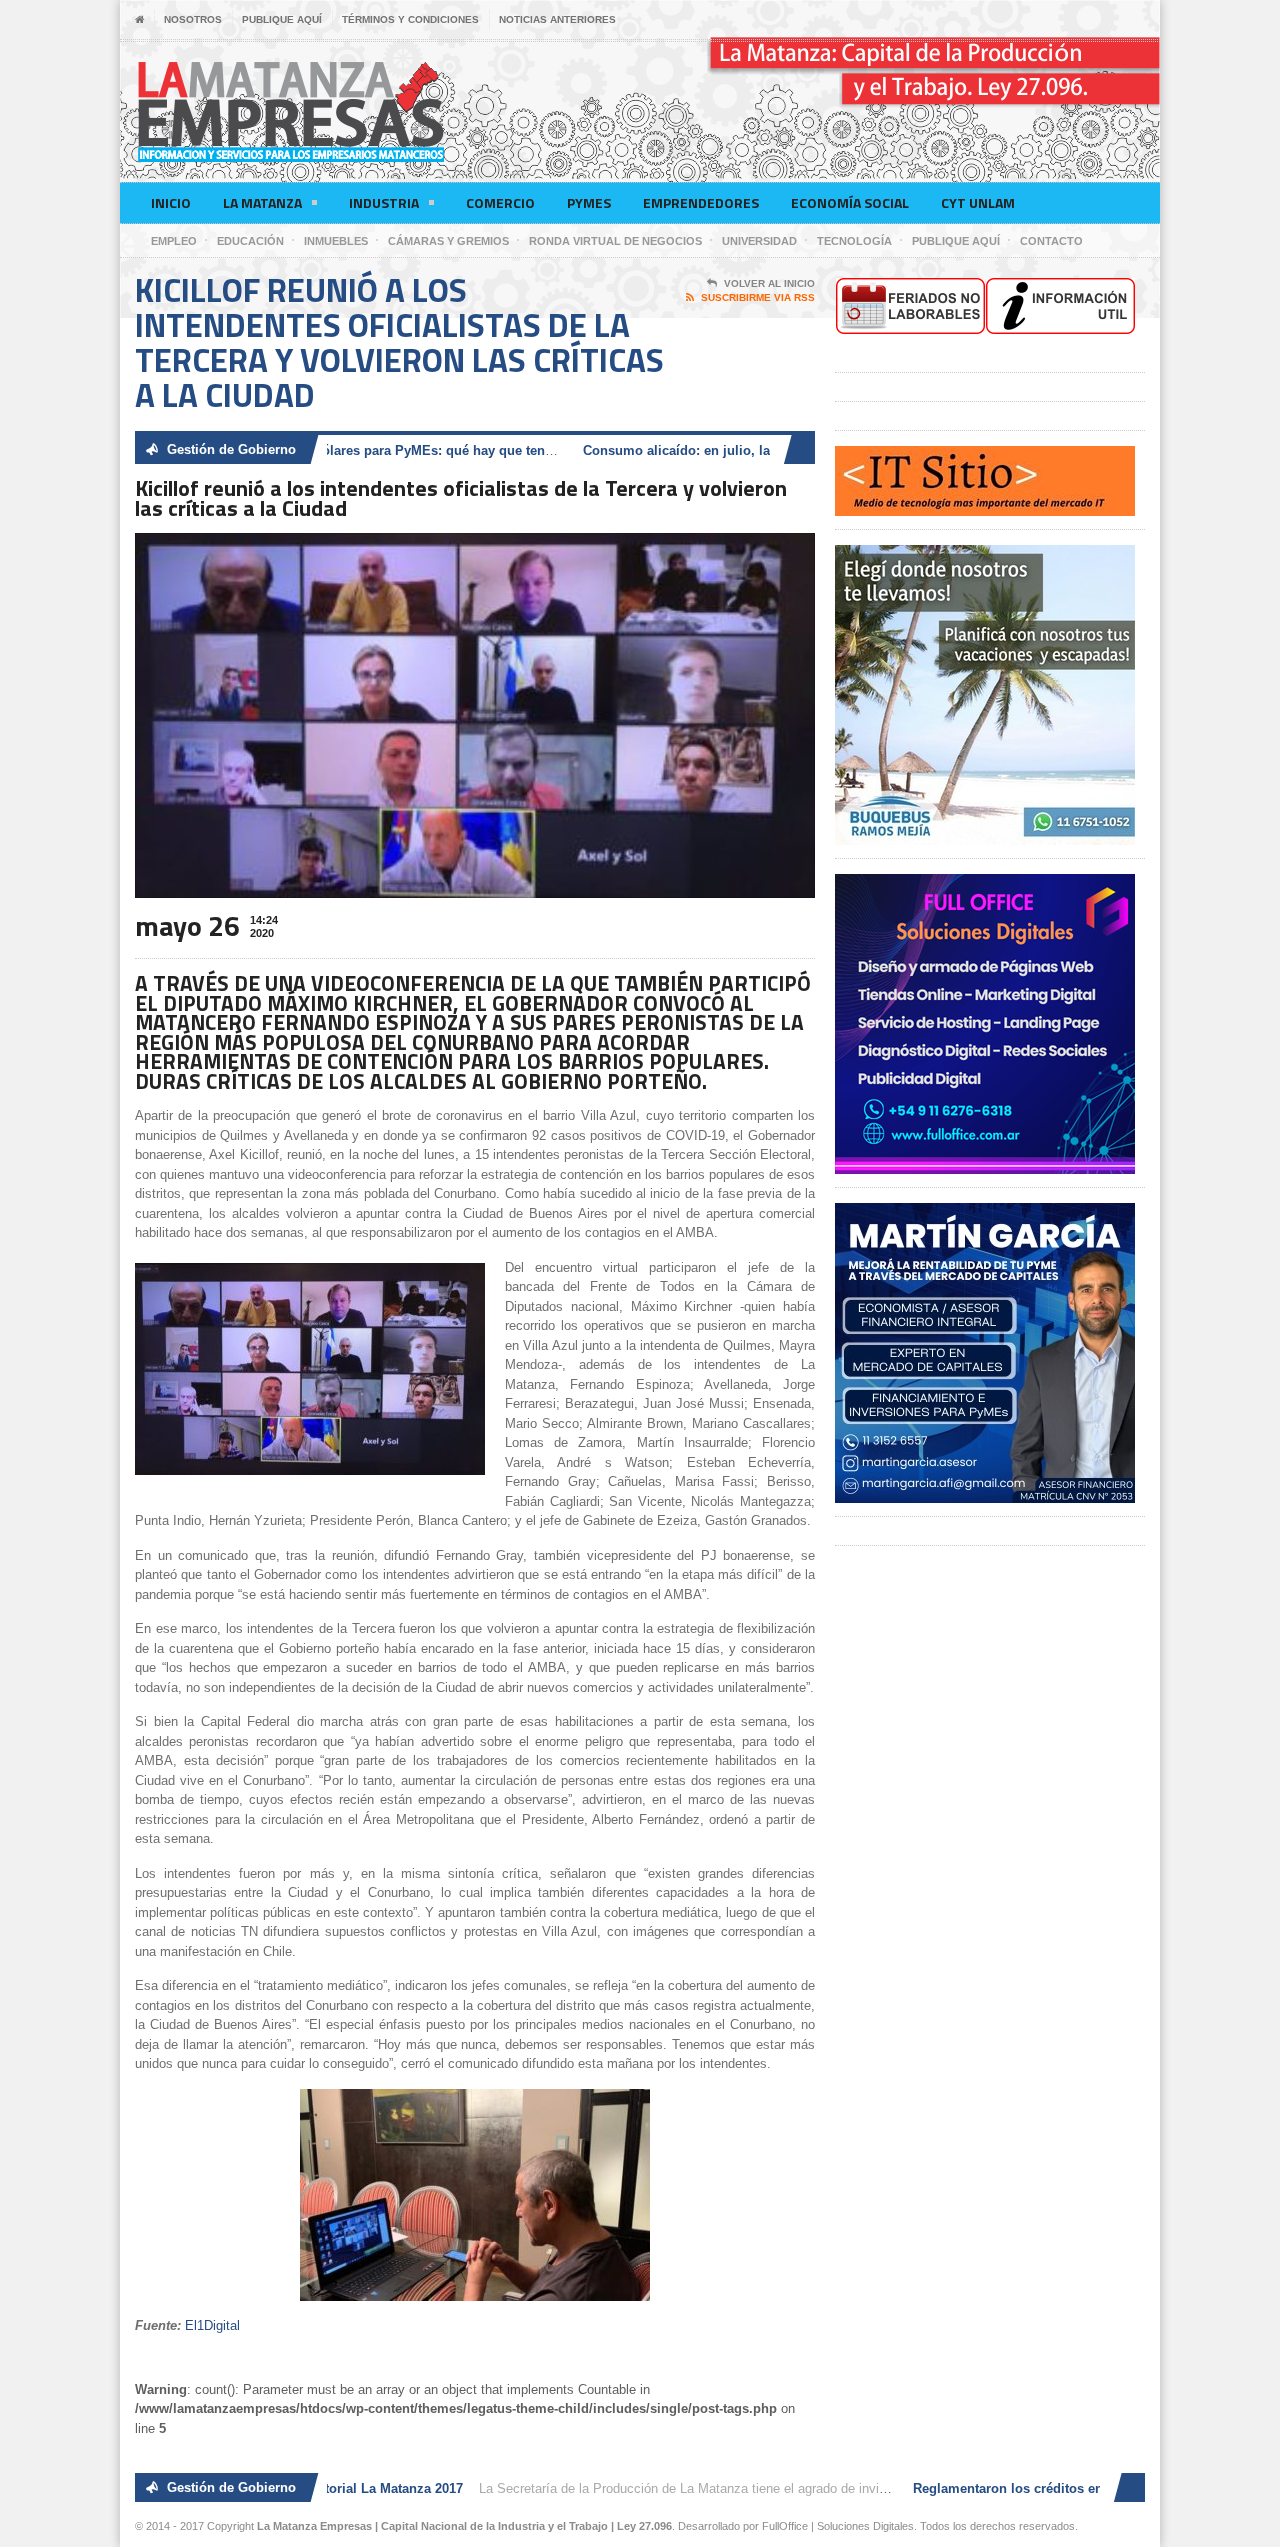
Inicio (171, 202)
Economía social (850, 202)
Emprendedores (701, 202)
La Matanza (262, 202)
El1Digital (212, 2325)
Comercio (500, 202)
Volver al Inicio (769, 283)
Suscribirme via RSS (758, 297)
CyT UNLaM (978, 202)
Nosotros (193, 19)
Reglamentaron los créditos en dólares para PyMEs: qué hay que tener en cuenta (336, 450)
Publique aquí (282, 19)
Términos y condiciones (410, 19)
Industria (384, 202)
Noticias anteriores (557, 19)
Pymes (589, 202)
